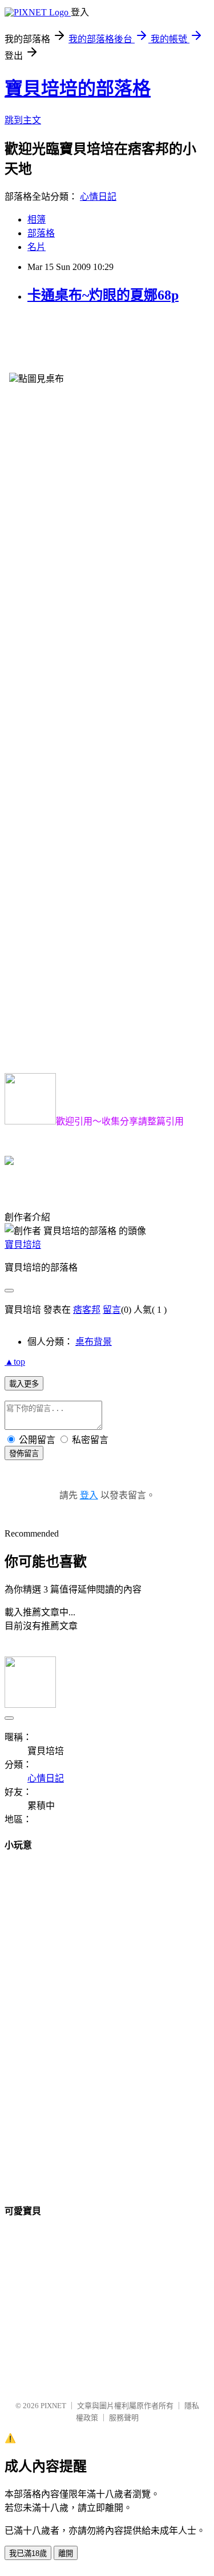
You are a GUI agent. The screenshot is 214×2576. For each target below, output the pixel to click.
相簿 (37, 219)
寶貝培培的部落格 (78, 88)
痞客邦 (87, 1310)
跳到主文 (23, 120)
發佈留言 (24, 1454)
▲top (15, 1362)
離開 (66, 2553)
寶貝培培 (23, 1245)
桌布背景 (94, 1342)
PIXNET (53, 2406)
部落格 (41, 233)
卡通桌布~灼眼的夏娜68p (103, 295)
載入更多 (24, 1384)
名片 (37, 247)
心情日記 (98, 197)
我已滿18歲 (28, 2553)
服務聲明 (124, 2418)
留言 (112, 1310)
